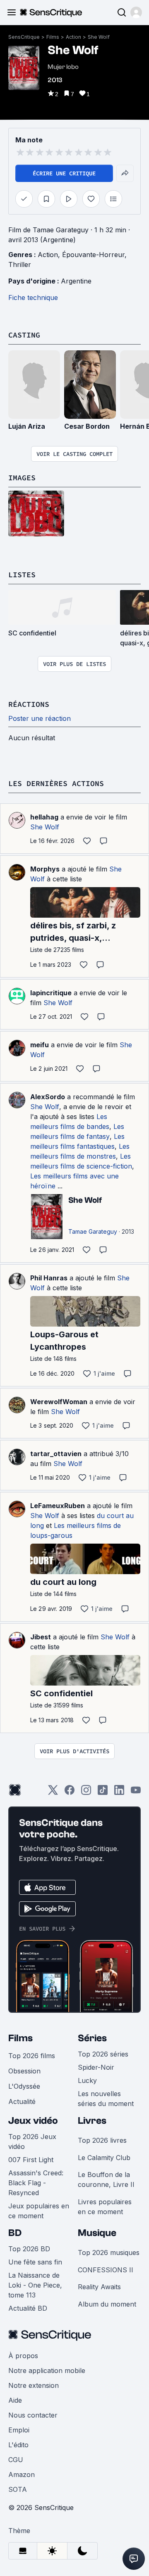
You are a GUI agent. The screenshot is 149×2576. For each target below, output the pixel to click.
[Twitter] (53, 1793)
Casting (24, 335)
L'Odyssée (24, 2086)
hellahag (44, 817)
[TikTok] (103, 1793)
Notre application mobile (47, 2371)
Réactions (29, 704)
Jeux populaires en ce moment (39, 2211)
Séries (92, 2038)
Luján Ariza (27, 426)
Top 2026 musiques (109, 2253)
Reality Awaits (99, 2287)
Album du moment (107, 2304)
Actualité (22, 2101)
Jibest (41, 1637)
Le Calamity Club (104, 2158)
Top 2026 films (32, 2056)
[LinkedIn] (119, 1793)
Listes (22, 575)
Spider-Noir (96, 2067)
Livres (92, 2121)
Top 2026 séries (103, 2054)
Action (73, 37)
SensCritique (24, 37)
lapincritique (51, 993)
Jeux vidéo (33, 2121)
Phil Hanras (49, 1278)
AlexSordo (48, 1097)
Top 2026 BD (29, 2249)
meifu (40, 1045)
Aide (15, 2400)
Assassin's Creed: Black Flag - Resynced (36, 2183)
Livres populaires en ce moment (105, 2207)
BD (15, 2233)
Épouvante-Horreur (93, 255)
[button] (136, 12)
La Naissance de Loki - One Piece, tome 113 (35, 2285)
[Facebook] (70, 1793)
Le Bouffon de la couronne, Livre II (106, 2179)
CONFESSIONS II (106, 2270)
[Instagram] (86, 1793)
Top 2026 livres (102, 2140)
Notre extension (34, 2385)
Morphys (45, 869)
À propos (23, 2356)
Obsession (24, 2071)
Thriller (20, 264)
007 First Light (31, 2160)
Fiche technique (33, 298)
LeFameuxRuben (58, 1506)
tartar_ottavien (56, 1454)
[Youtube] (136, 1793)
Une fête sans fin (35, 2262)
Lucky (87, 2080)
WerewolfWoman (59, 1402)
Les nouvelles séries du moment (106, 2099)
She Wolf (99, 37)
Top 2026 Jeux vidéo (32, 2142)
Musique (97, 2233)
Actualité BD (28, 2308)
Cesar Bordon (87, 426)
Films (53, 37)
